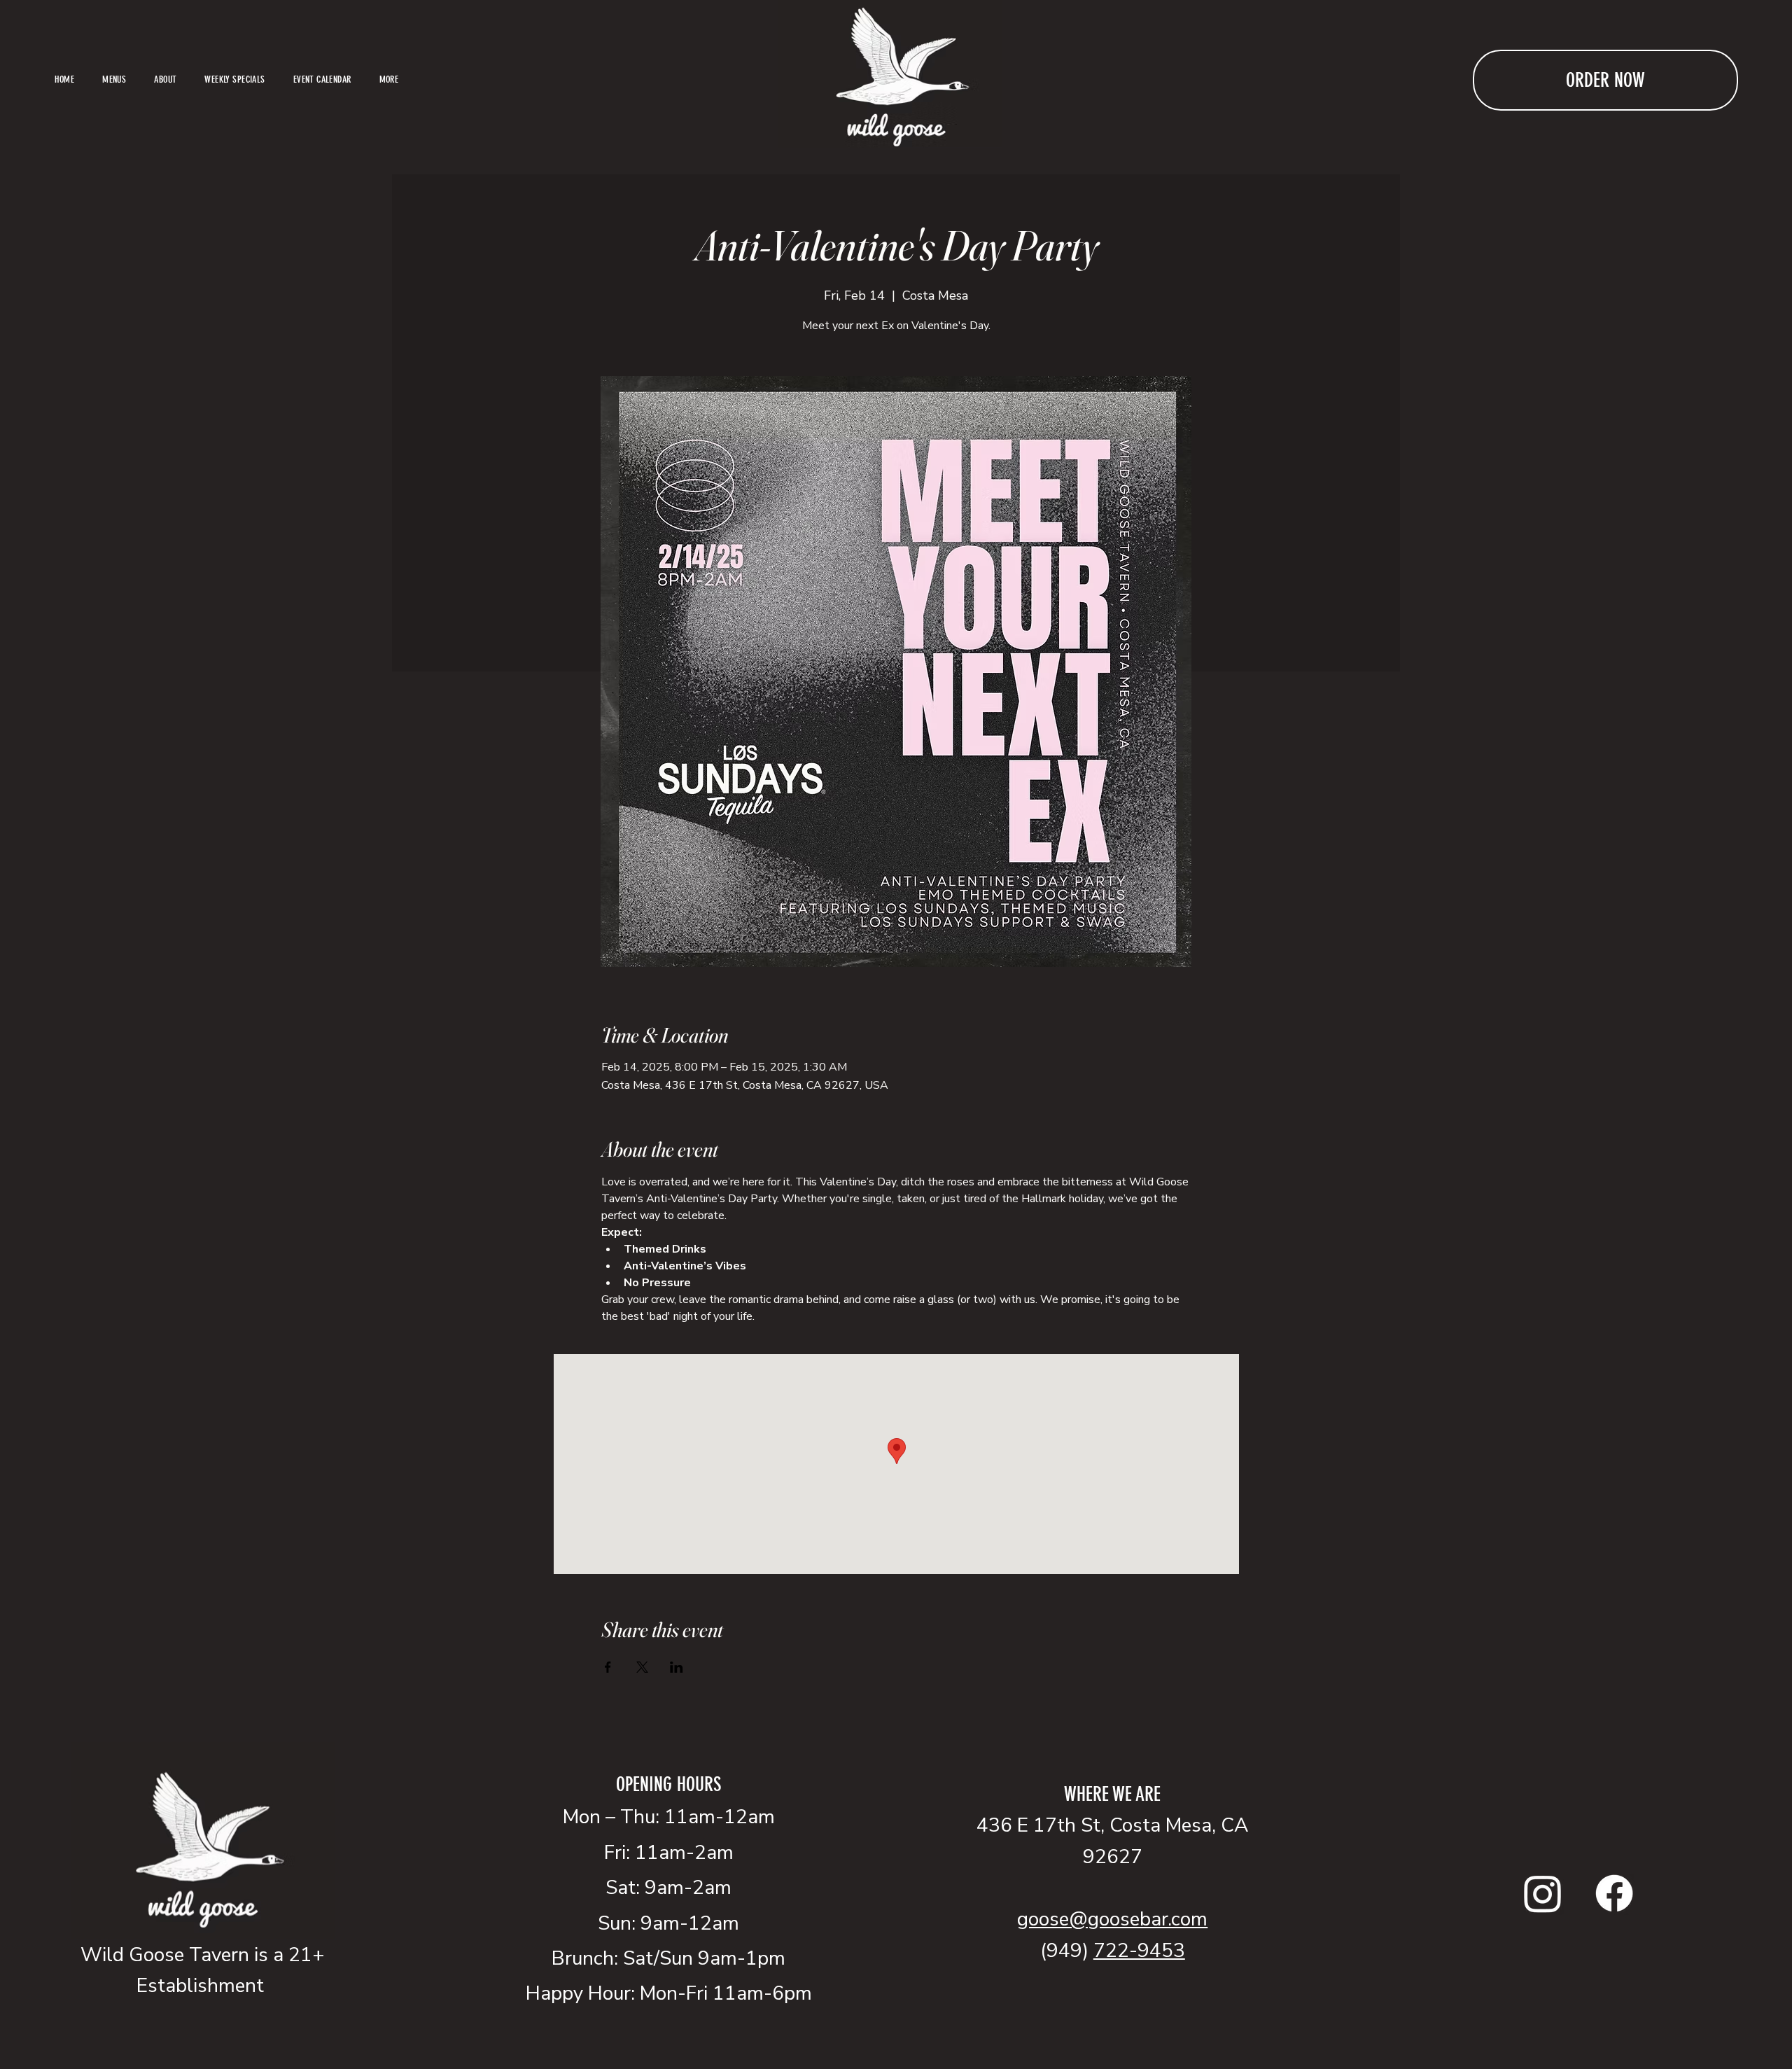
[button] (389, 80)
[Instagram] (1543, 1893)
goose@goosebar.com (1112, 1919)
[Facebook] (1614, 1893)
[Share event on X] (642, 1667)
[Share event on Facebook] (608, 1667)
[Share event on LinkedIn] (677, 1667)
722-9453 (1139, 1951)
